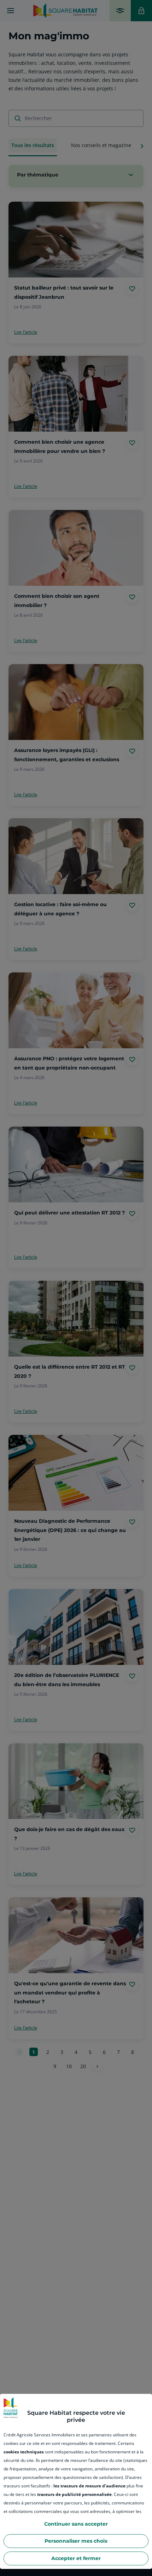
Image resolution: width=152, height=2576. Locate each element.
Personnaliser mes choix (76, 2541)
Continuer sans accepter (76, 2524)
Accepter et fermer (76, 2558)
